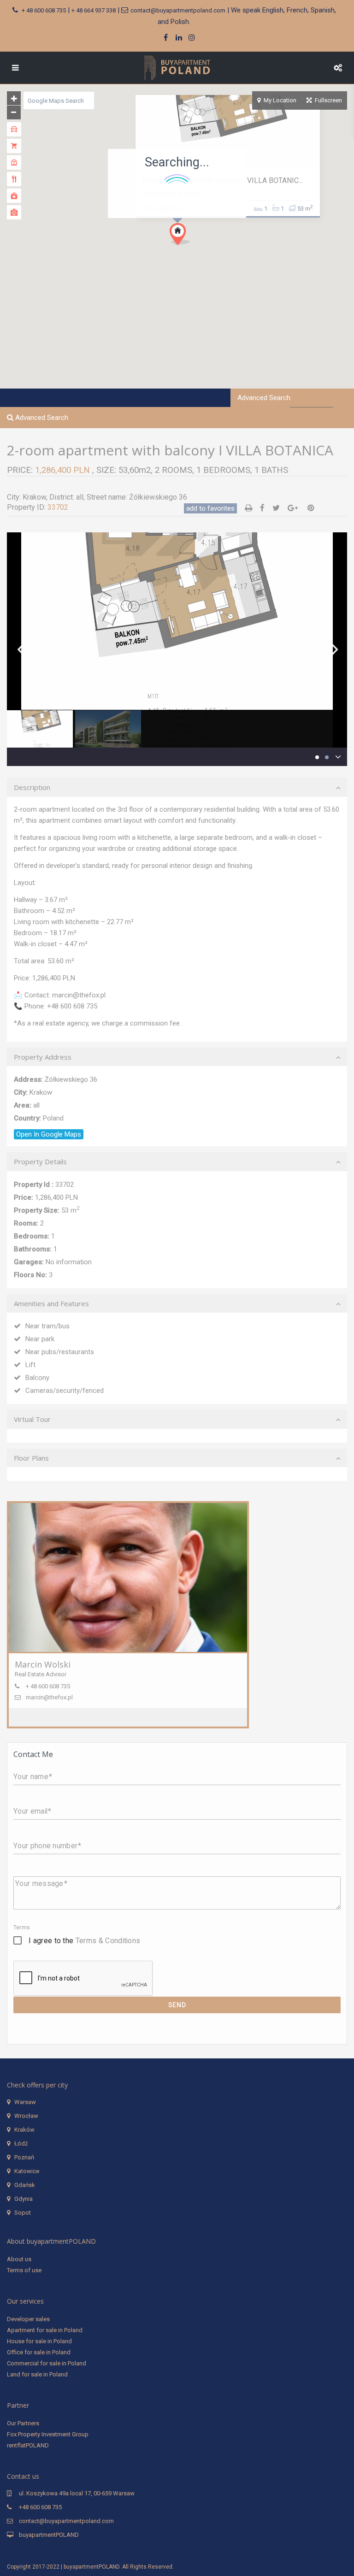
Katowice (27, 2171)
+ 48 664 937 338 (94, 10)
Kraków (24, 2130)
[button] (197, 250)
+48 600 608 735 (40, 2507)
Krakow (34, 497)
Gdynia (24, 2199)
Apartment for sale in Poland (45, 2330)
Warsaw (25, 2102)
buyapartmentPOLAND (49, 2535)
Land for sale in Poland (37, 2374)
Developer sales (28, 2319)
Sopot (23, 2213)
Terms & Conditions (108, 1941)
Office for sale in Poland (39, 2352)
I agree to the (84, 1941)
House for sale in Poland (39, 2341)
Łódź (21, 2143)
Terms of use (24, 2270)
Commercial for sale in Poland (47, 2363)
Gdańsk (25, 2185)
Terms (22, 1928)
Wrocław (26, 2116)
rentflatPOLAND (28, 2445)
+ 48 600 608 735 (44, 10)
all (80, 497)
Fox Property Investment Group (48, 2434)
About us (19, 2259)
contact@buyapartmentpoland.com (178, 10)
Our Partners (23, 2423)
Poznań (24, 2157)
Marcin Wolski (43, 1664)
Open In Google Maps (49, 1134)
